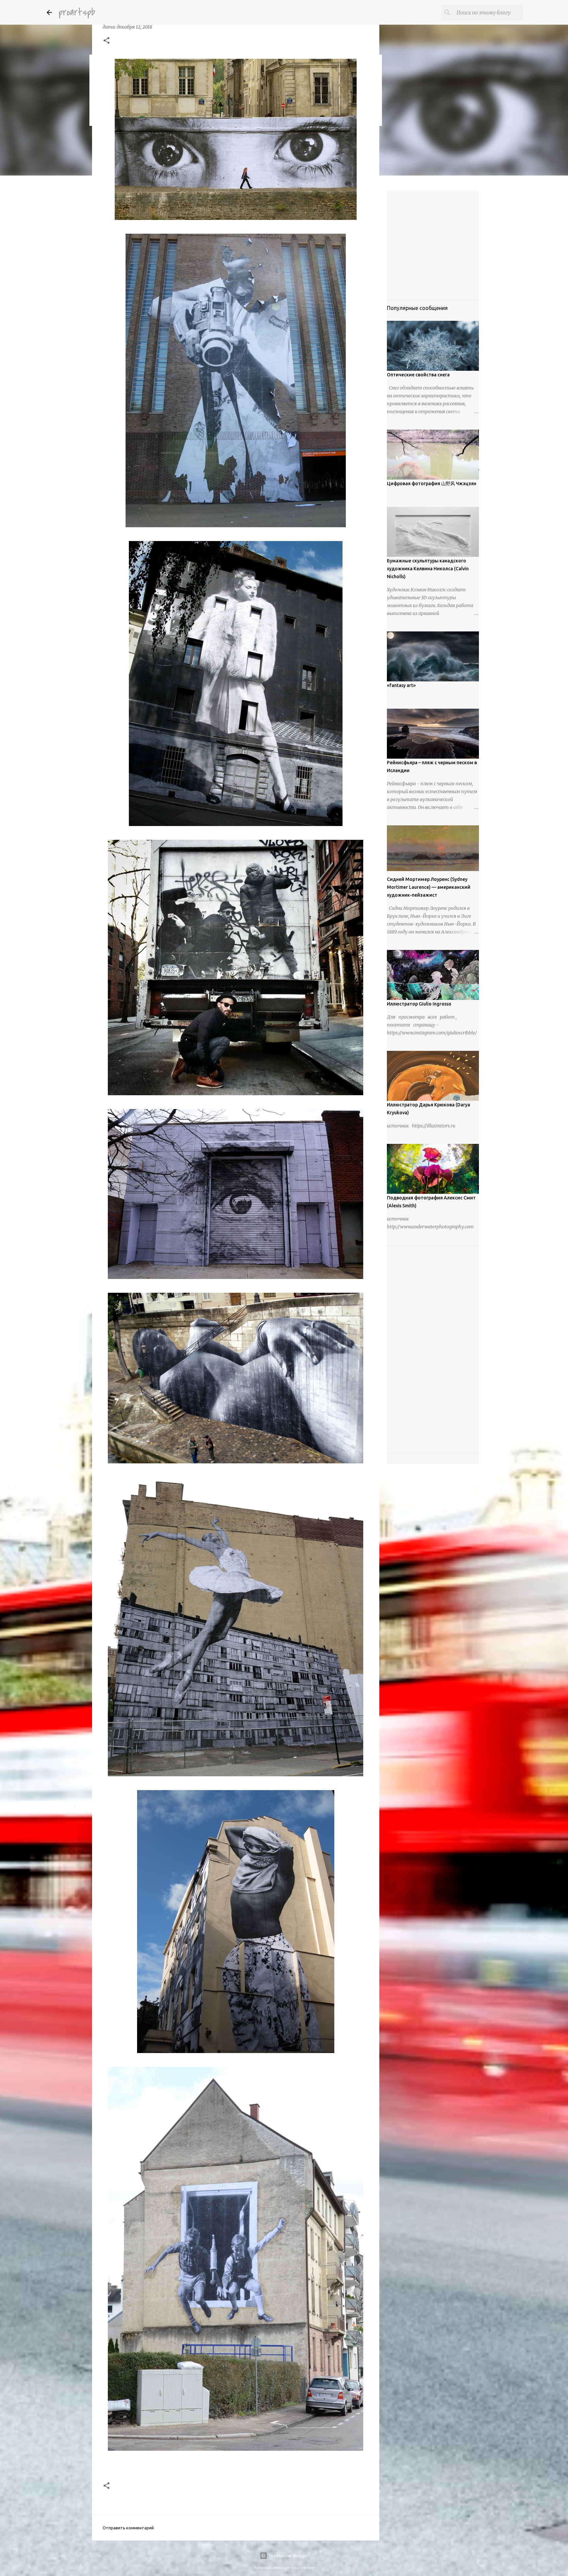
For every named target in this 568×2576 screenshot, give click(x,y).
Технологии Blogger (288, 2556)
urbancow (307, 2568)
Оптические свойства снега (418, 375)
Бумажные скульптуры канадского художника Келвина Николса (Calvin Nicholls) (428, 569)
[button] (106, 41)
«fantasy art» (401, 685)
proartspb (77, 12)
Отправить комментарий (128, 2528)
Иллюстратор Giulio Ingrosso (419, 1004)
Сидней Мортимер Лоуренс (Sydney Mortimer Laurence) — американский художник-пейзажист (429, 887)
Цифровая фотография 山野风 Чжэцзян (432, 484)
